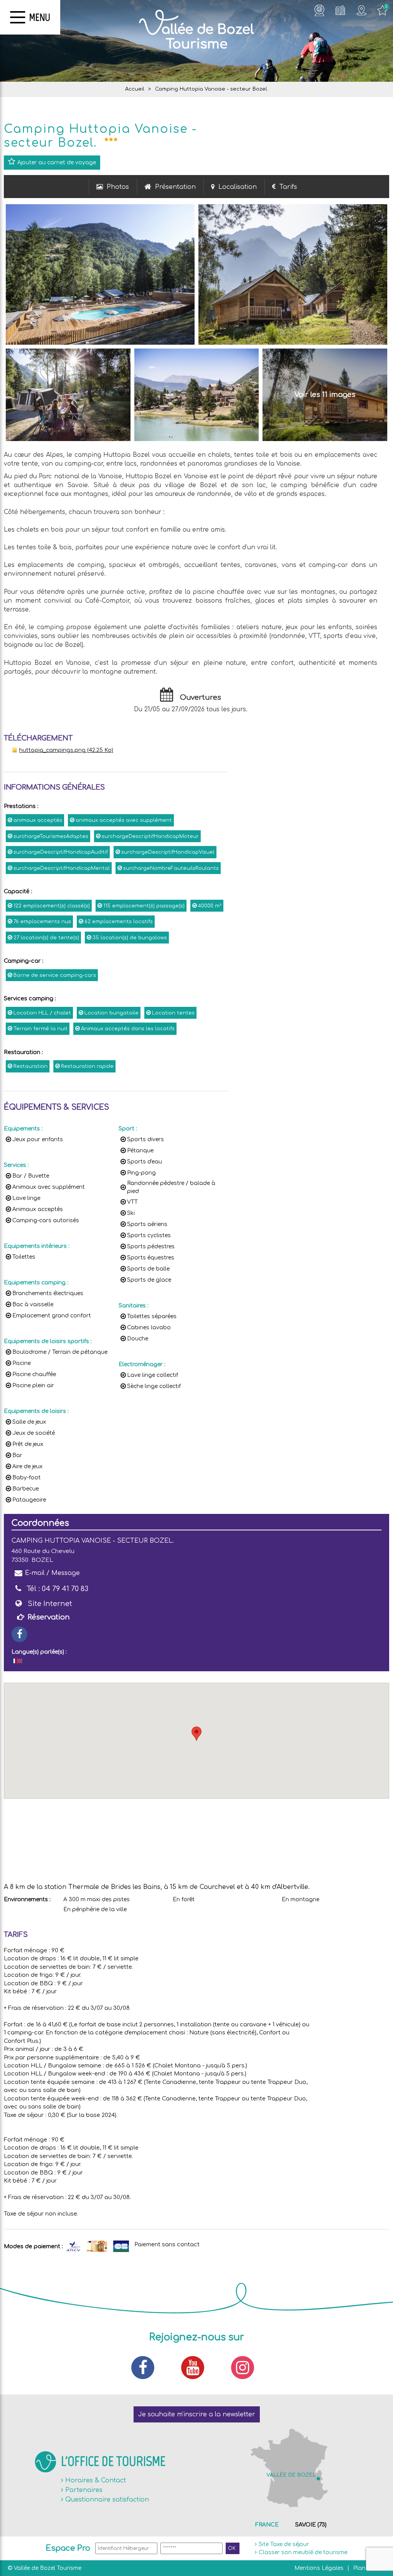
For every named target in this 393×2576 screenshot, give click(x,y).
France (267, 2525)
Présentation (175, 187)
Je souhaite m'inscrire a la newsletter (197, 2414)
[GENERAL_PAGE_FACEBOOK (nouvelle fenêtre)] (19, 1634)
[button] (196, 1734)
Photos (118, 187)
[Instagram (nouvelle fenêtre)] (246, 2368)
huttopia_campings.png (66, 750)
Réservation (49, 1617)
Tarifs (288, 187)
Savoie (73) (311, 2525)
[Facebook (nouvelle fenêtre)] (147, 2368)
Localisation (238, 187)
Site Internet (50, 1604)
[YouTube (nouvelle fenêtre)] (196, 2368)
